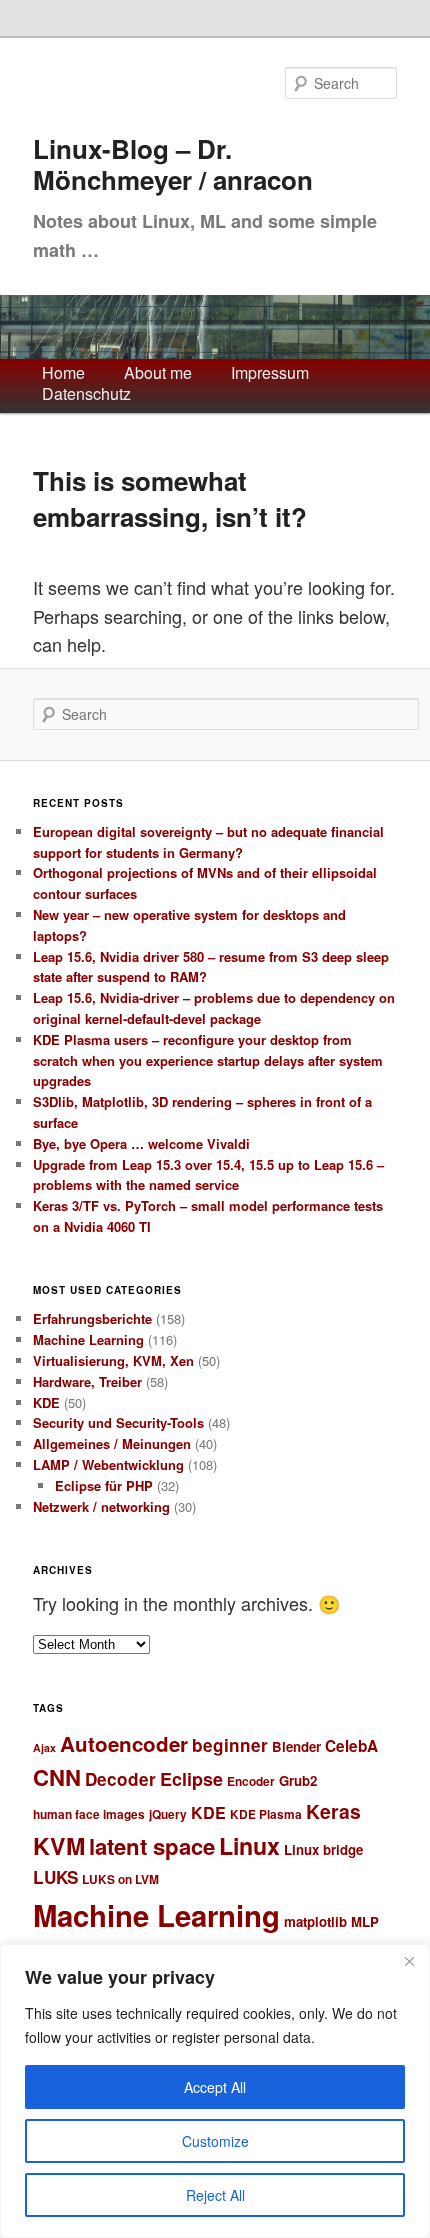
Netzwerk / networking (101, 1506)
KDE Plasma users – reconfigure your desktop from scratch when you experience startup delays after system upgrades (208, 1060)
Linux (249, 1845)
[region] (215, 2091)
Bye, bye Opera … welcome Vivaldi (141, 1143)
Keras (333, 1811)
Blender (296, 1746)
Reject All (215, 2195)
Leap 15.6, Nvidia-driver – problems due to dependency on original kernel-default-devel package (214, 1008)
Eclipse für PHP (104, 1485)
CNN (57, 1777)
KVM (59, 1845)
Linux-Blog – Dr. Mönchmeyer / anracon (173, 164)
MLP (365, 1921)
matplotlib (315, 1921)
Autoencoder (124, 1743)
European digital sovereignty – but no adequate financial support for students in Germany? (208, 842)
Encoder (251, 1781)
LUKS (55, 1877)
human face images (89, 1814)
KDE (46, 1402)
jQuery (168, 1814)
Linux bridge (323, 1849)
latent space (152, 1846)
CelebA (351, 1746)
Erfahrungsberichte (92, 1318)
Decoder (120, 1779)
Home (63, 373)
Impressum (270, 373)
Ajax (44, 1747)
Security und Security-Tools (118, 1422)
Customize (215, 2141)
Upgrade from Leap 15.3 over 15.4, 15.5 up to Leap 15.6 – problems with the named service (208, 1175)
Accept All (215, 2087)
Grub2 (298, 1780)
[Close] (409, 1961)
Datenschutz (86, 394)
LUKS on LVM (120, 1879)
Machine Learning (88, 1339)
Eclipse (191, 1779)
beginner (230, 1745)
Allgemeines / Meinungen (112, 1443)
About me (158, 373)
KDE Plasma (266, 1814)
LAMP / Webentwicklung (108, 1464)
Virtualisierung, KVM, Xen (113, 1360)
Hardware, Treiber (87, 1381)
